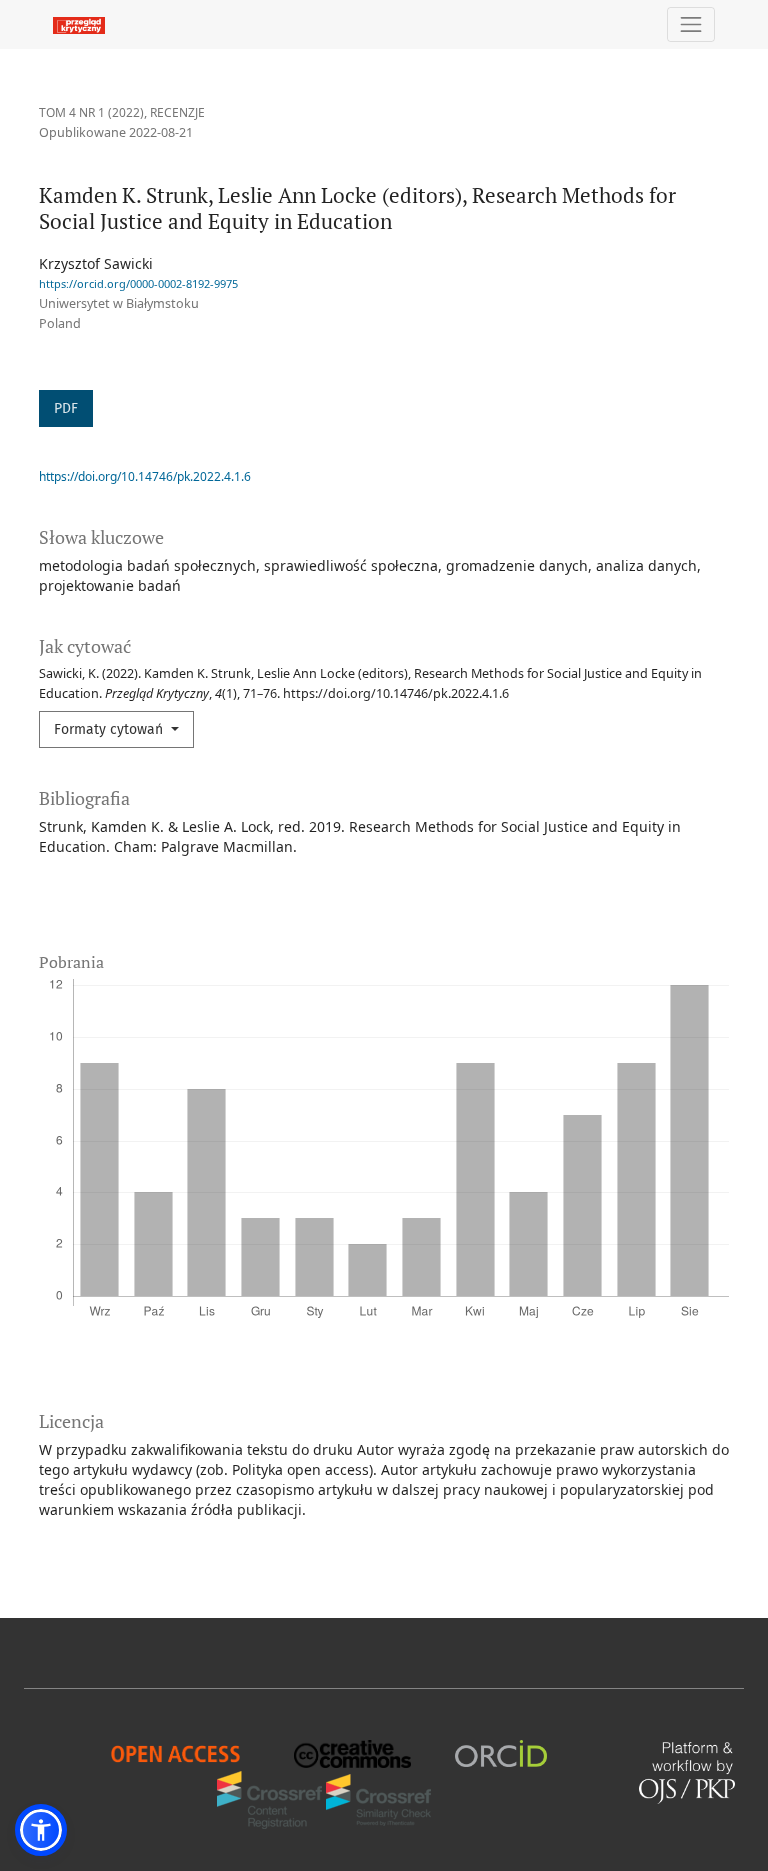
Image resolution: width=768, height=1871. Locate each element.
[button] (41, 1830)
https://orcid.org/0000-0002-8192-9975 (138, 283)
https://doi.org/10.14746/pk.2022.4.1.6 (145, 476)
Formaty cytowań (110, 729)
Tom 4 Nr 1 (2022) (91, 112)
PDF (66, 408)
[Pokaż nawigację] (691, 24)
